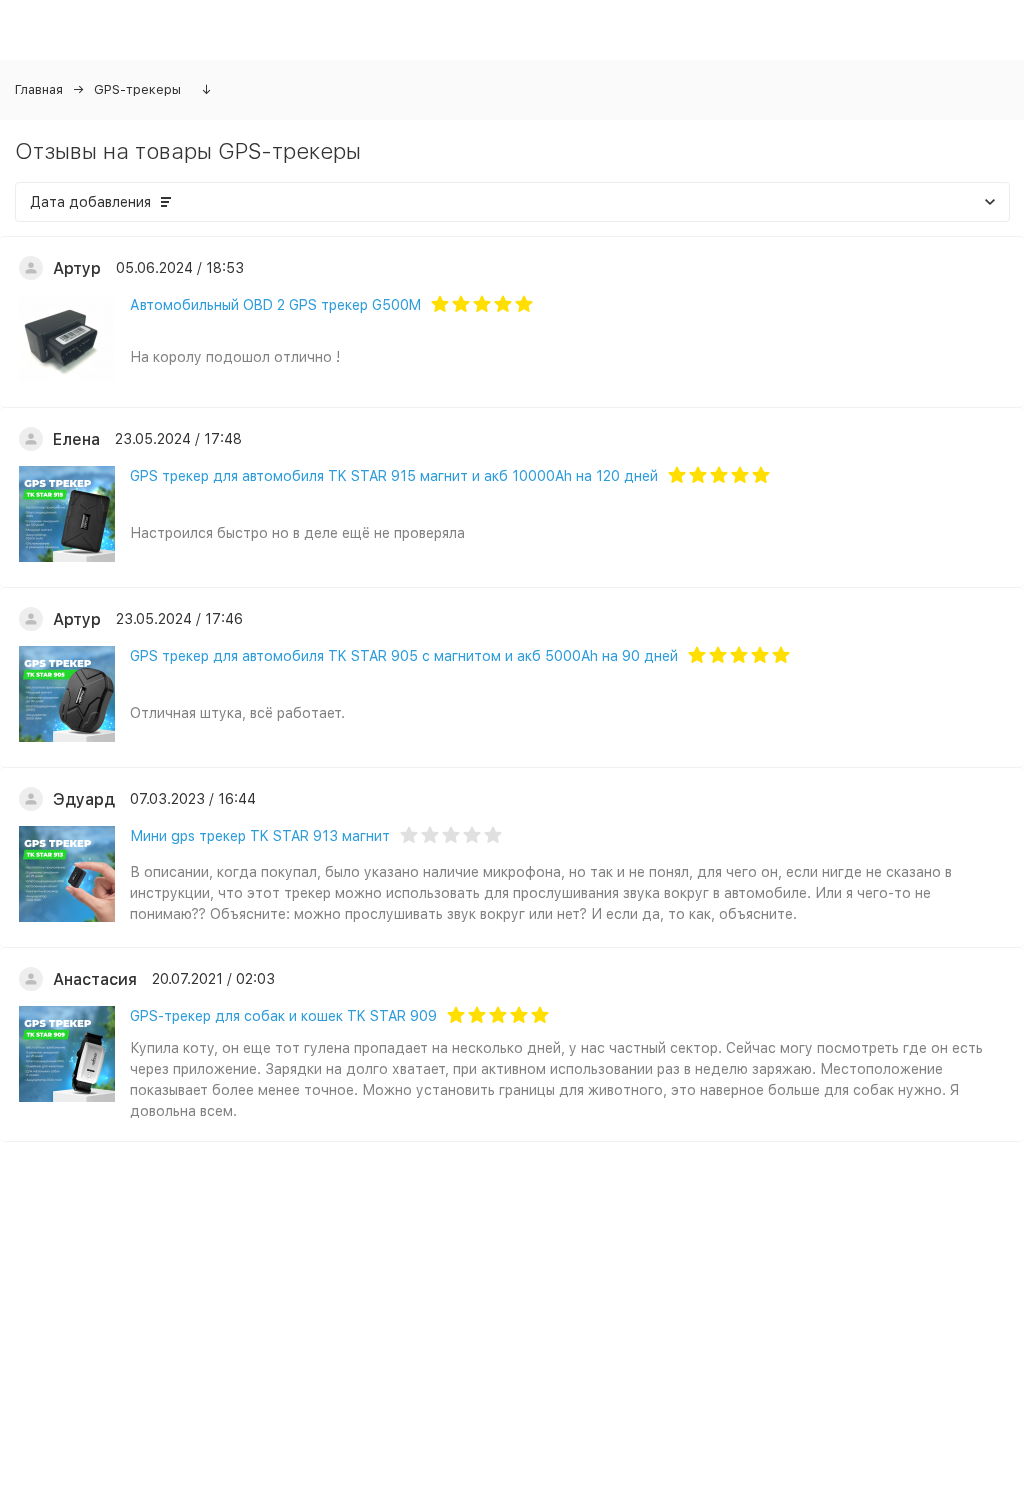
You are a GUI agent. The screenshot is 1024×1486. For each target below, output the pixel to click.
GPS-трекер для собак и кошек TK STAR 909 (283, 1016)
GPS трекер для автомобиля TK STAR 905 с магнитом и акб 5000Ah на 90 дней (404, 656)
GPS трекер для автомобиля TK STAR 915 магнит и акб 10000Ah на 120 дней (394, 476)
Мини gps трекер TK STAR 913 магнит (260, 836)
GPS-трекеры (137, 89)
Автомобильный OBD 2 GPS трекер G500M (275, 305)
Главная (39, 89)
